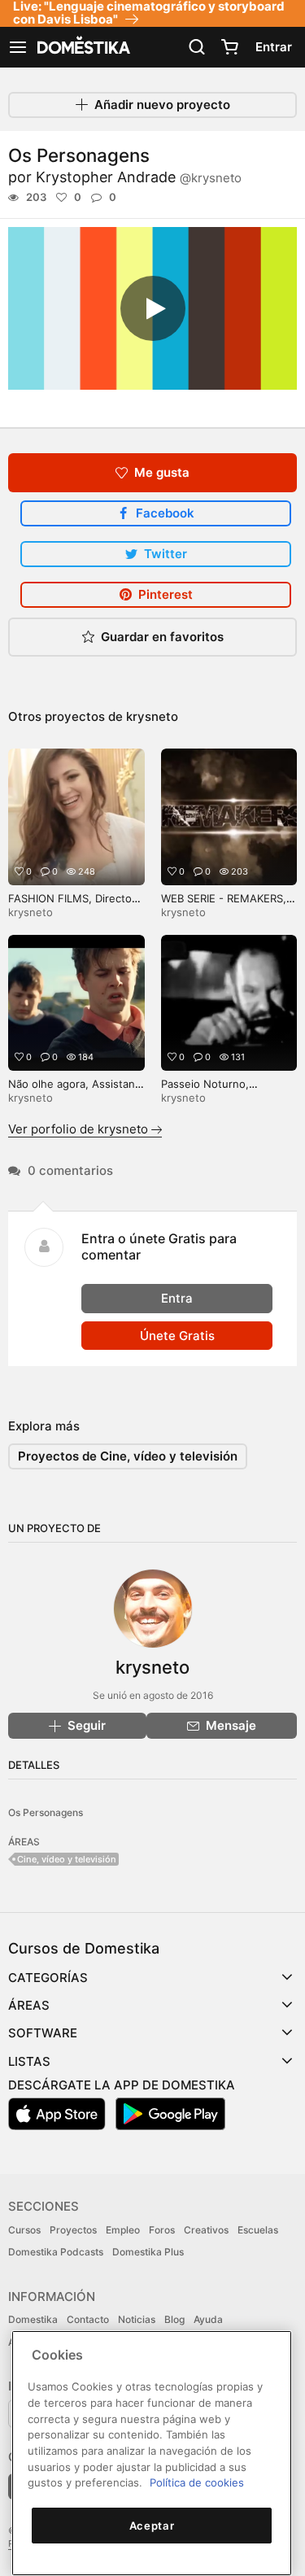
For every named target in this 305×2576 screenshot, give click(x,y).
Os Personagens (46, 1812)
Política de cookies (197, 2482)
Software (43, 2033)
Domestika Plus (148, 2252)
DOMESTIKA (82, 47)
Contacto (88, 2319)
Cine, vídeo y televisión (67, 1859)
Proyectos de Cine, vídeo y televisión (128, 1456)
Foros (162, 2230)
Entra (177, 1298)
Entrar (274, 47)
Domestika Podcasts (56, 2252)
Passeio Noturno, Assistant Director (207, 1091)
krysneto (152, 716)
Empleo (123, 2230)
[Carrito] (229, 47)
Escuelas (258, 2230)
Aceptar (152, 2526)
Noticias (137, 2319)
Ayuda (208, 2319)
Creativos (206, 2230)
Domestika (33, 2319)
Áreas (29, 2005)
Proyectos (73, 2230)
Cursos (24, 2230)
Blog (174, 2319)
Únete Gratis (177, 1336)
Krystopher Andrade (139, 177)
